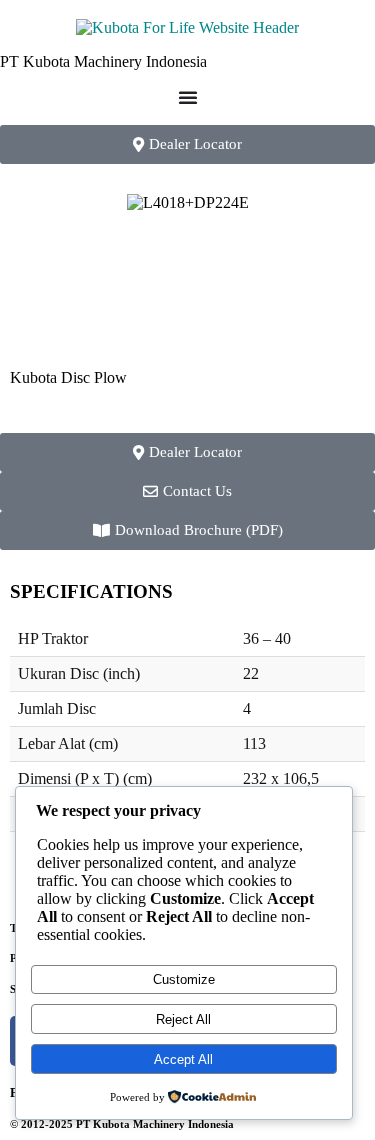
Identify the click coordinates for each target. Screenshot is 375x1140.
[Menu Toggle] (188, 97)
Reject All (183, 1019)
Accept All (183, 1059)
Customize (184, 979)
